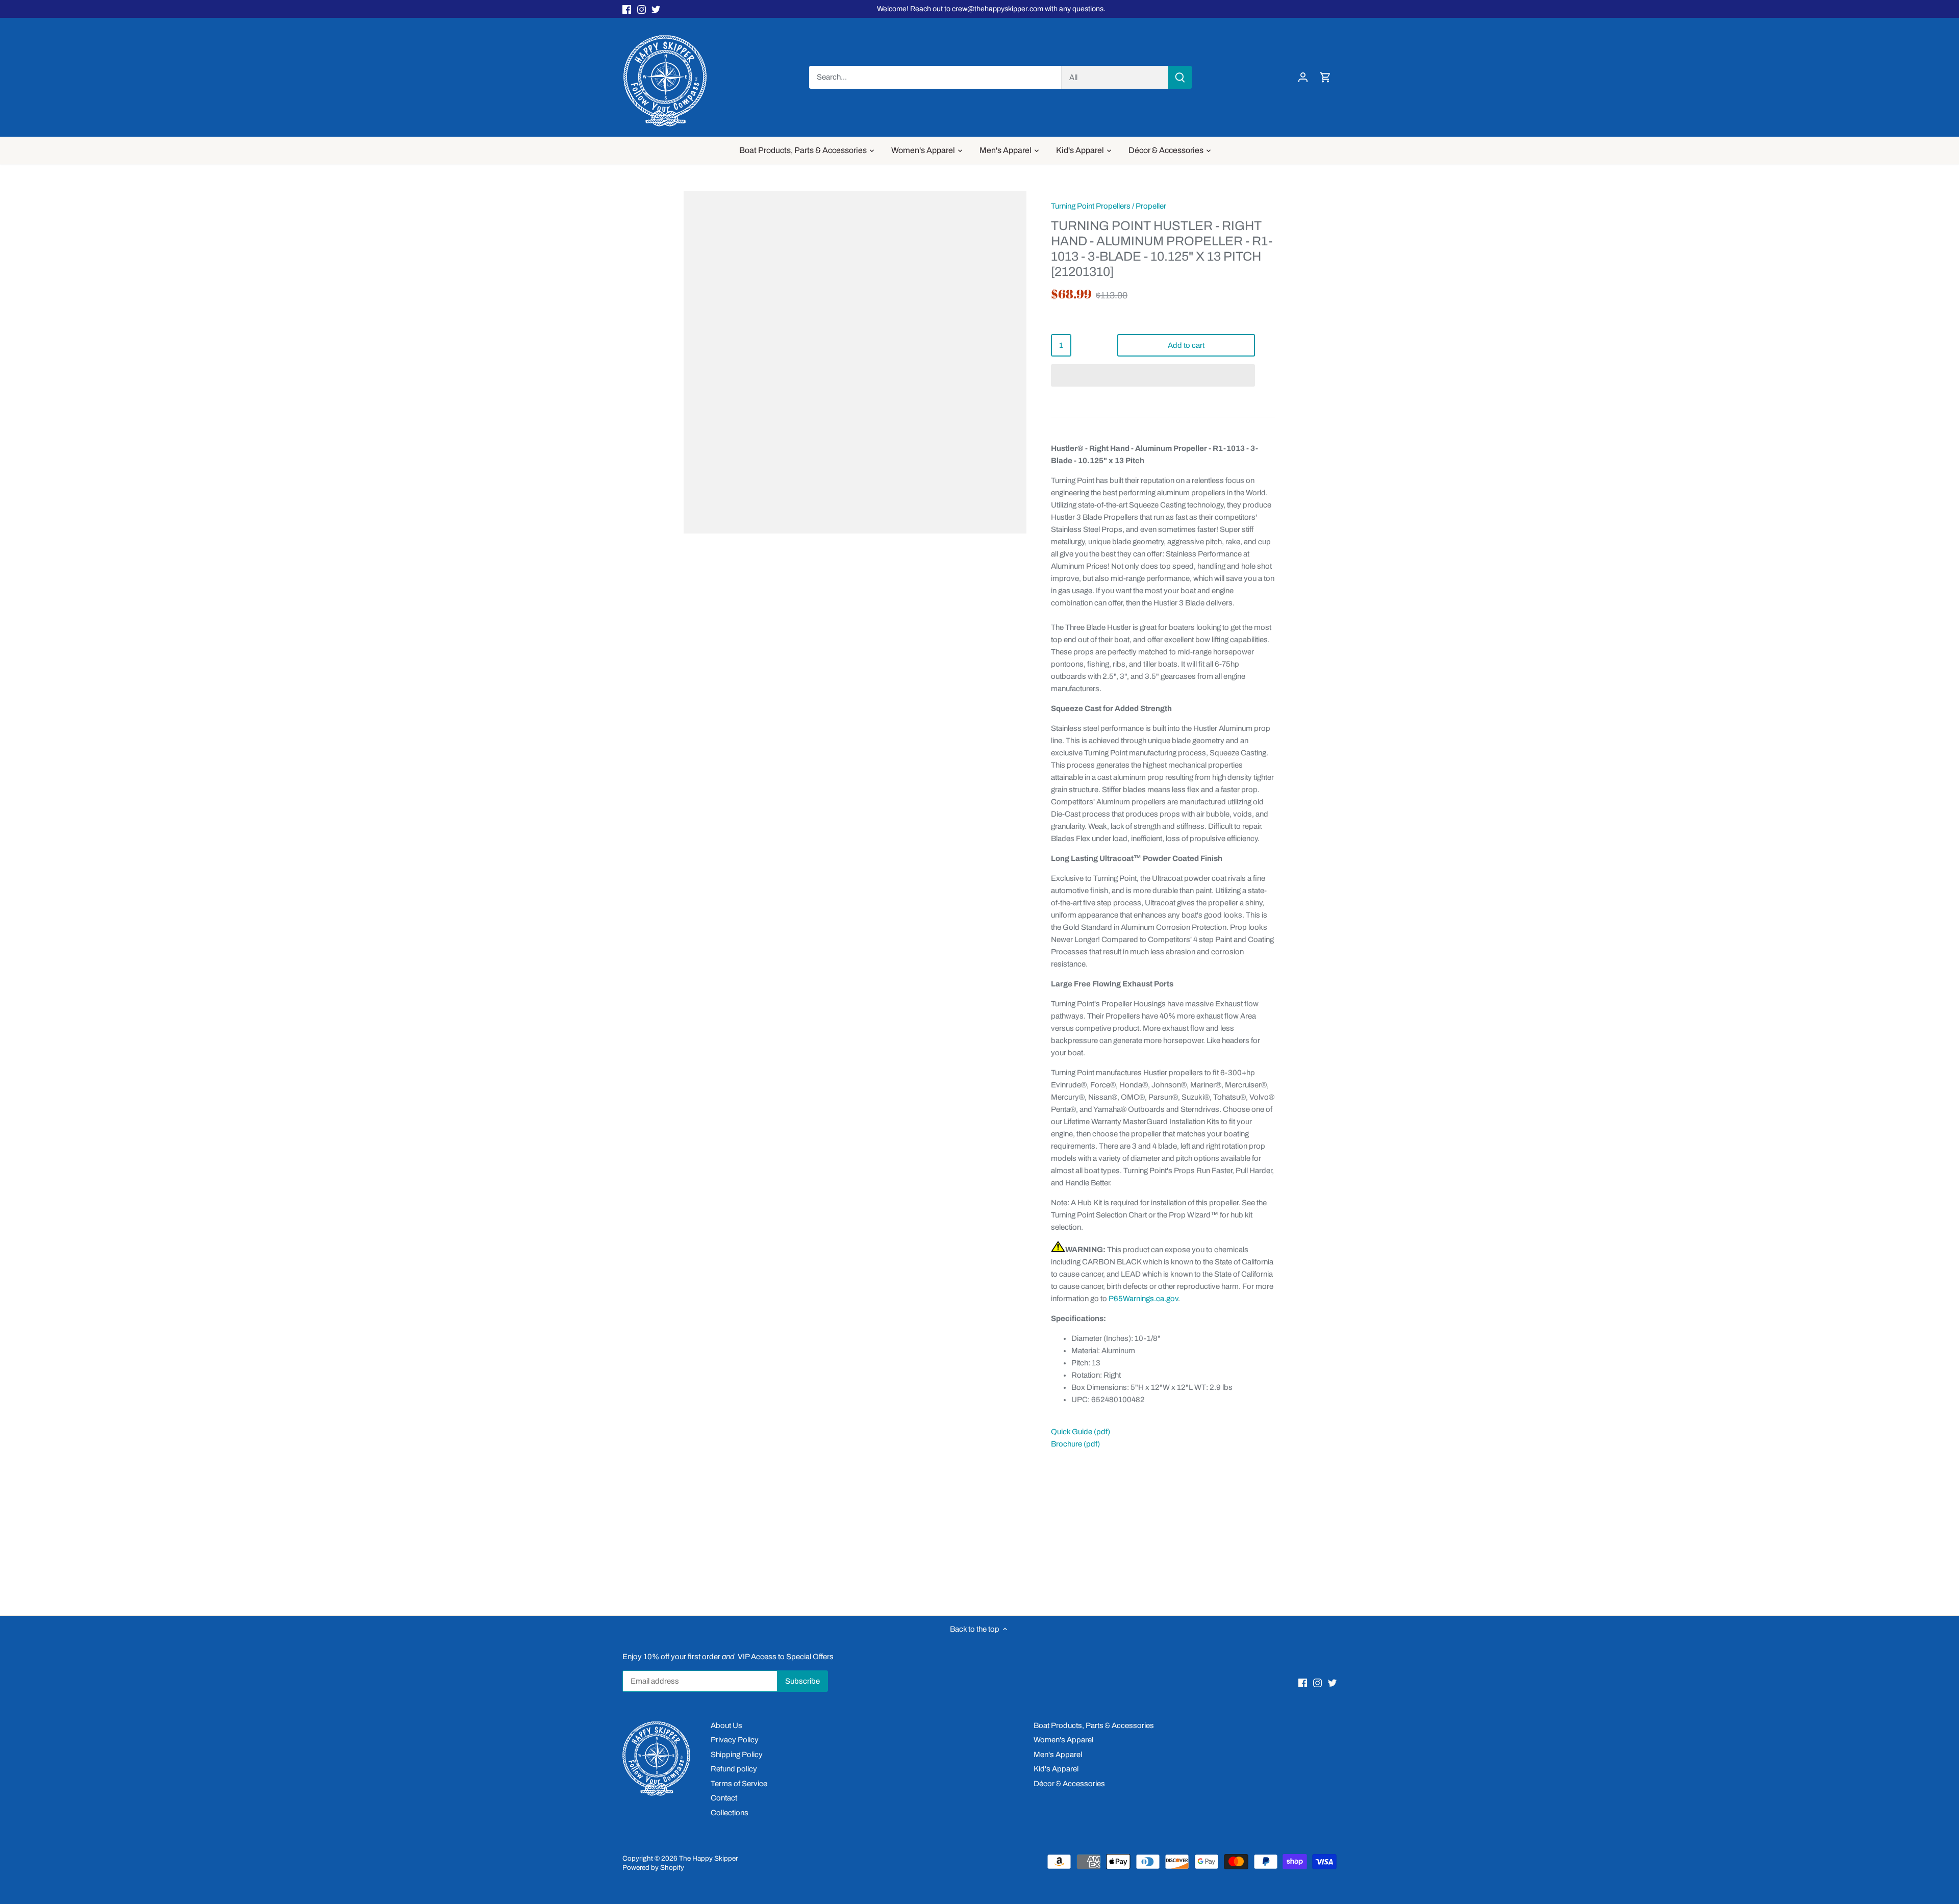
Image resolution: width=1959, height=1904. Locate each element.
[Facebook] (627, 9)
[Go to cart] (1325, 77)
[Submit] (1180, 77)
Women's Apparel (1063, 1740)
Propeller (1151, 206)
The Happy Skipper (708, 1858)
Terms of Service (739, 1784)
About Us (726, 1725)
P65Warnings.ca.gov (1143, 1299)
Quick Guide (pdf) (1081, 1432)
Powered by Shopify (653, 1868)
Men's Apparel (1058, 1755)
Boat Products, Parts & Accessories (1094, 1725)
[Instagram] (642, 9)
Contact (724, 1798)
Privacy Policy (735, 1740)
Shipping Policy (737, 1755)
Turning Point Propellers (1091, 206)
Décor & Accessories (1069, 1784)
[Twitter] (656, 9)
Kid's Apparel (1056, 1769)
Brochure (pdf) (1075, 1444)
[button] (1153, 375)
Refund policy (734, 1769)
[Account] (1303, 77)
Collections (730, 1813)
